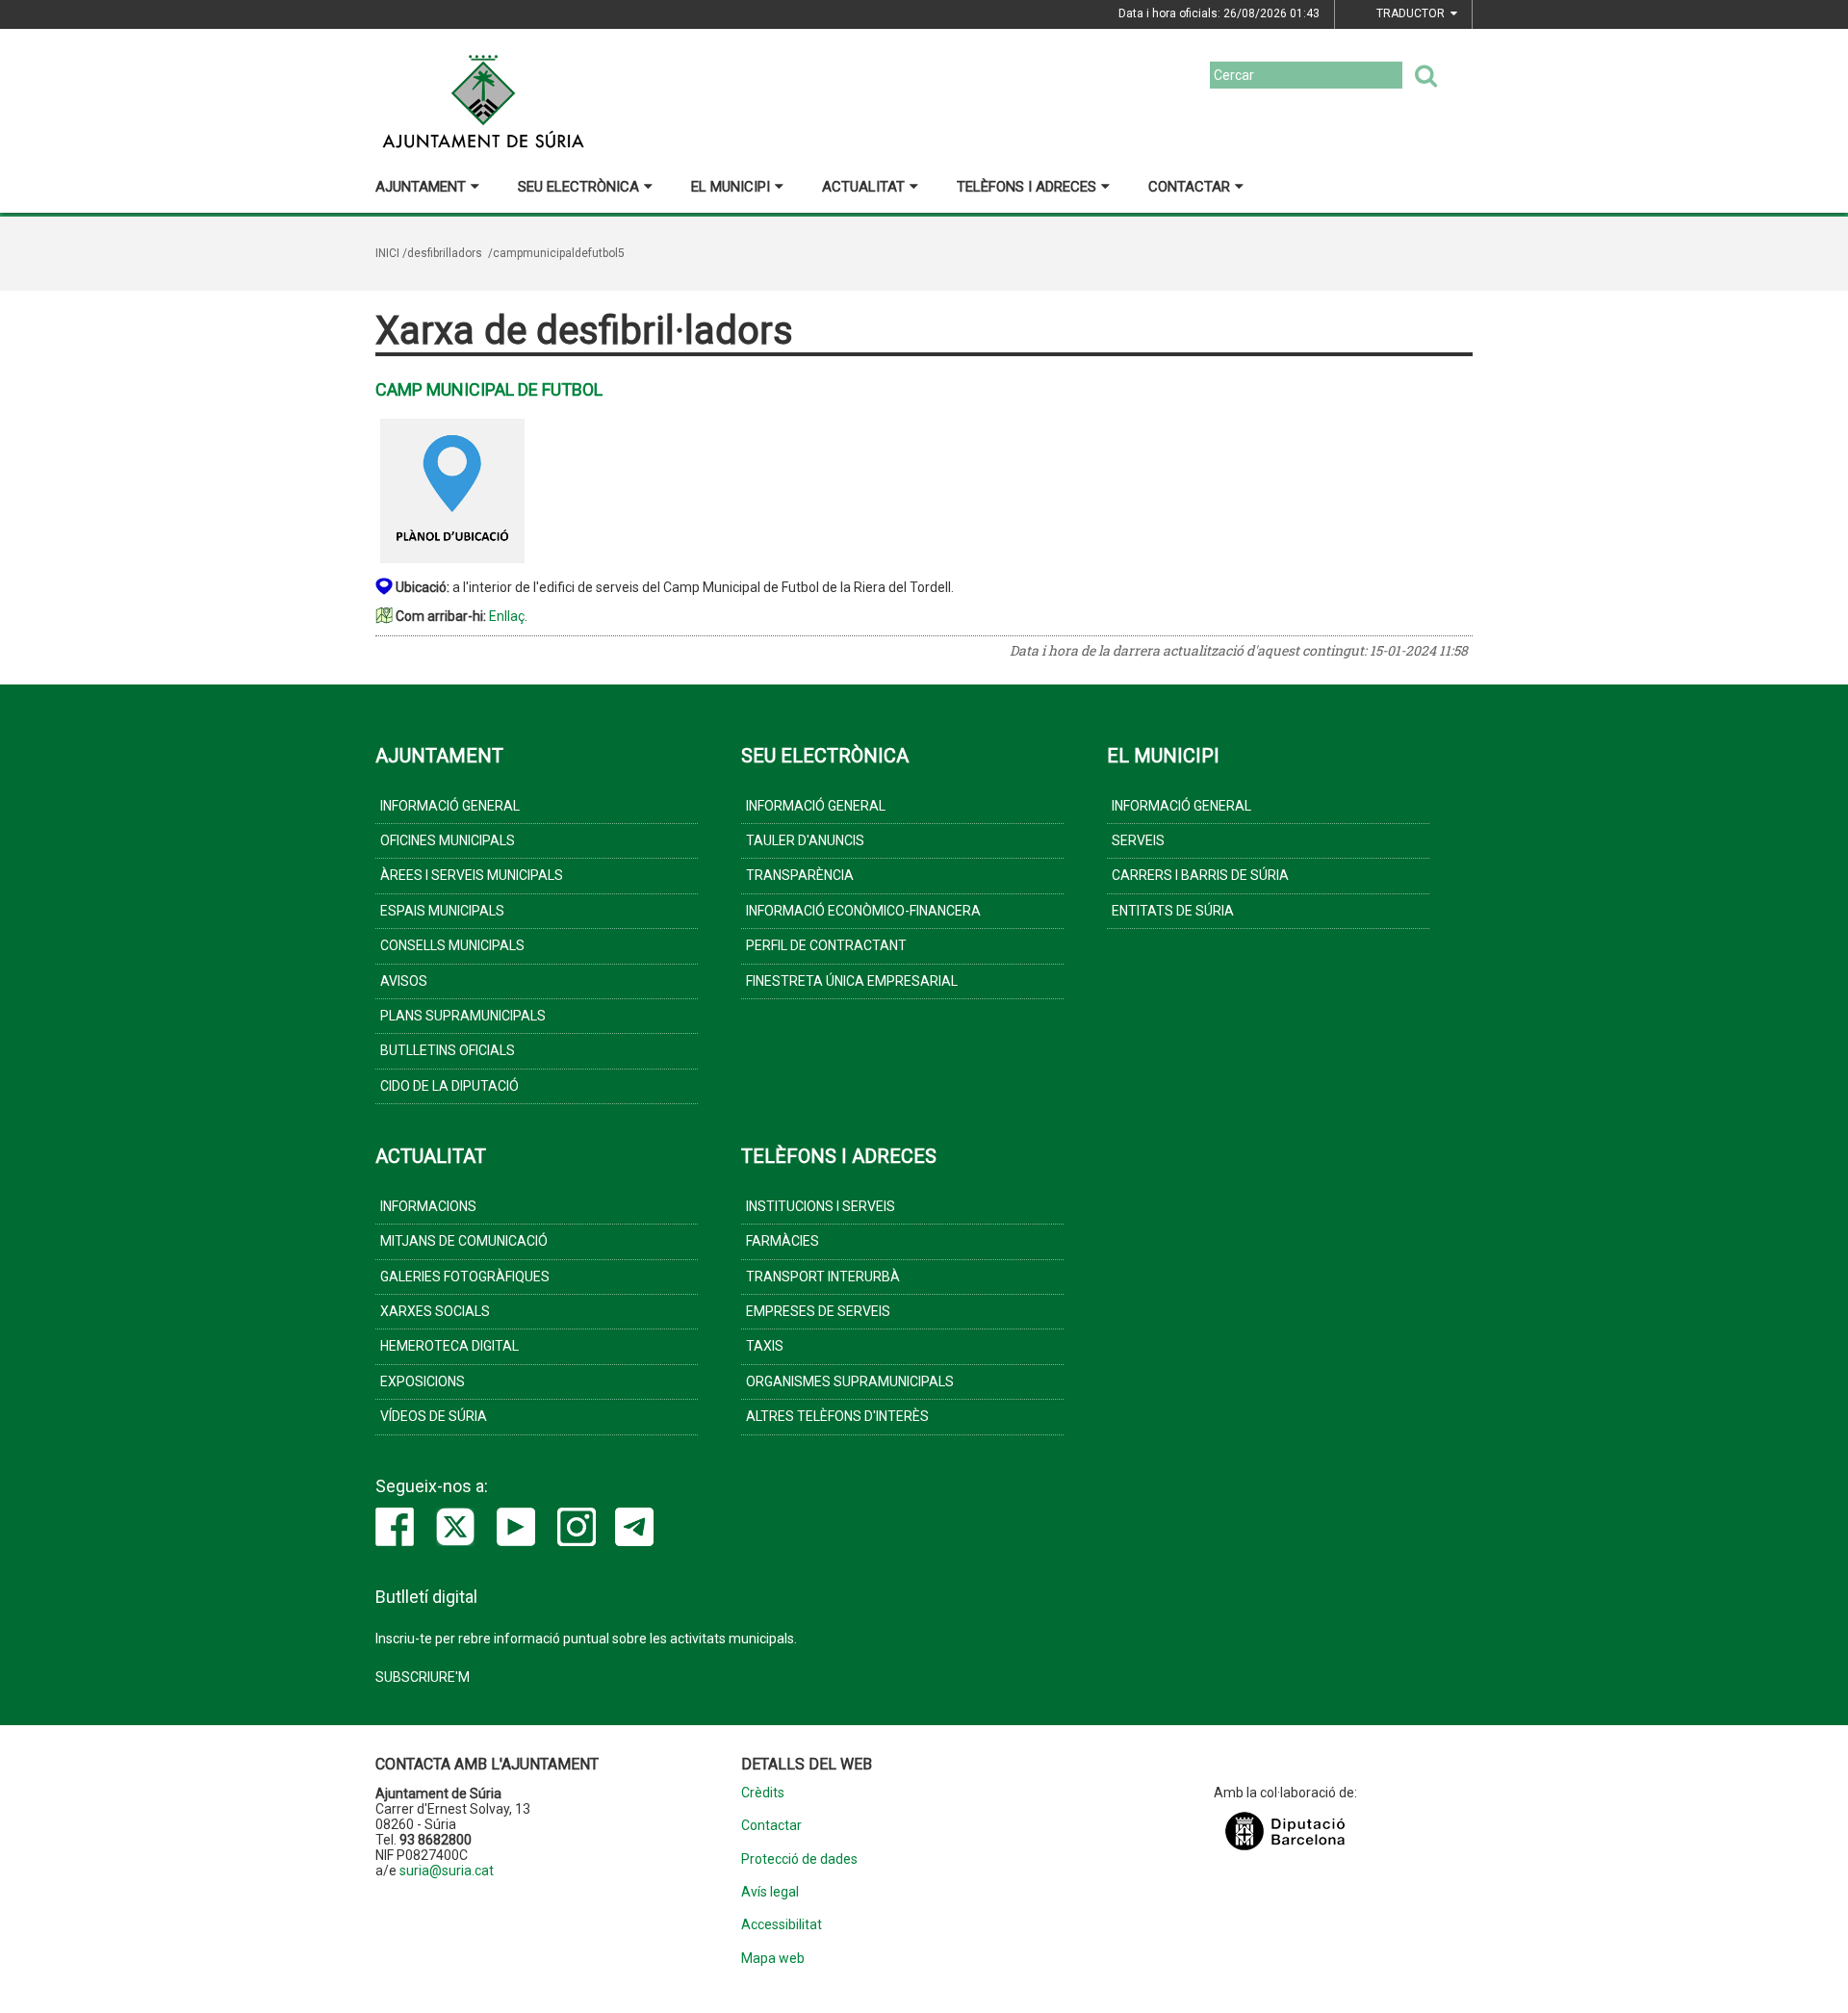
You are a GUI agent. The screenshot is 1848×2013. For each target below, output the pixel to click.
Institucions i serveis (821, 1206)
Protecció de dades (799, 1859)
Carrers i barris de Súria (1200, 875)
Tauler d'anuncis (805, 840)
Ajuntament (421, 187)
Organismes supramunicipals (850, 1381)
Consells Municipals (452, 945)
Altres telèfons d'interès (837, 1416)
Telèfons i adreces (1027, 187)
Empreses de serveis (818, 1311)
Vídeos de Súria (434, 1416)
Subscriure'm (423, 1677)
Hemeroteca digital (449, 1346)
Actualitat (863, 187)
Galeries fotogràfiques (465, 1277)
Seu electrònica (578, 187)
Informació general (450, 806)
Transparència (800, 875)
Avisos (404, 981)
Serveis (1138, 840)
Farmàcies (783, 1241)
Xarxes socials (435, 1311)
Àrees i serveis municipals (472, 875)
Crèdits (763, 1793)
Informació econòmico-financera (863, 911)
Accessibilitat (782, 1925)
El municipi (731, 187)
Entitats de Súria (1173, 911)
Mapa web (773, 1959)
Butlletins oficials (448, 1050)
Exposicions (423, 1381)
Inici (387, 253)
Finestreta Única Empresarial (852, 981)
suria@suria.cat (447, 1871)
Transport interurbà (823, 1277)
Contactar (1189, 187)
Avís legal (770, 1892)
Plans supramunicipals (463, 1016)
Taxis (765, 1346)
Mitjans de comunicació (464, 1241)
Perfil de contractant (826, 945)
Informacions (428, 1206)
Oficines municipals (448, 840)
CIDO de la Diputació (449, 1086)
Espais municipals (442, 911)
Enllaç (507, 616)
